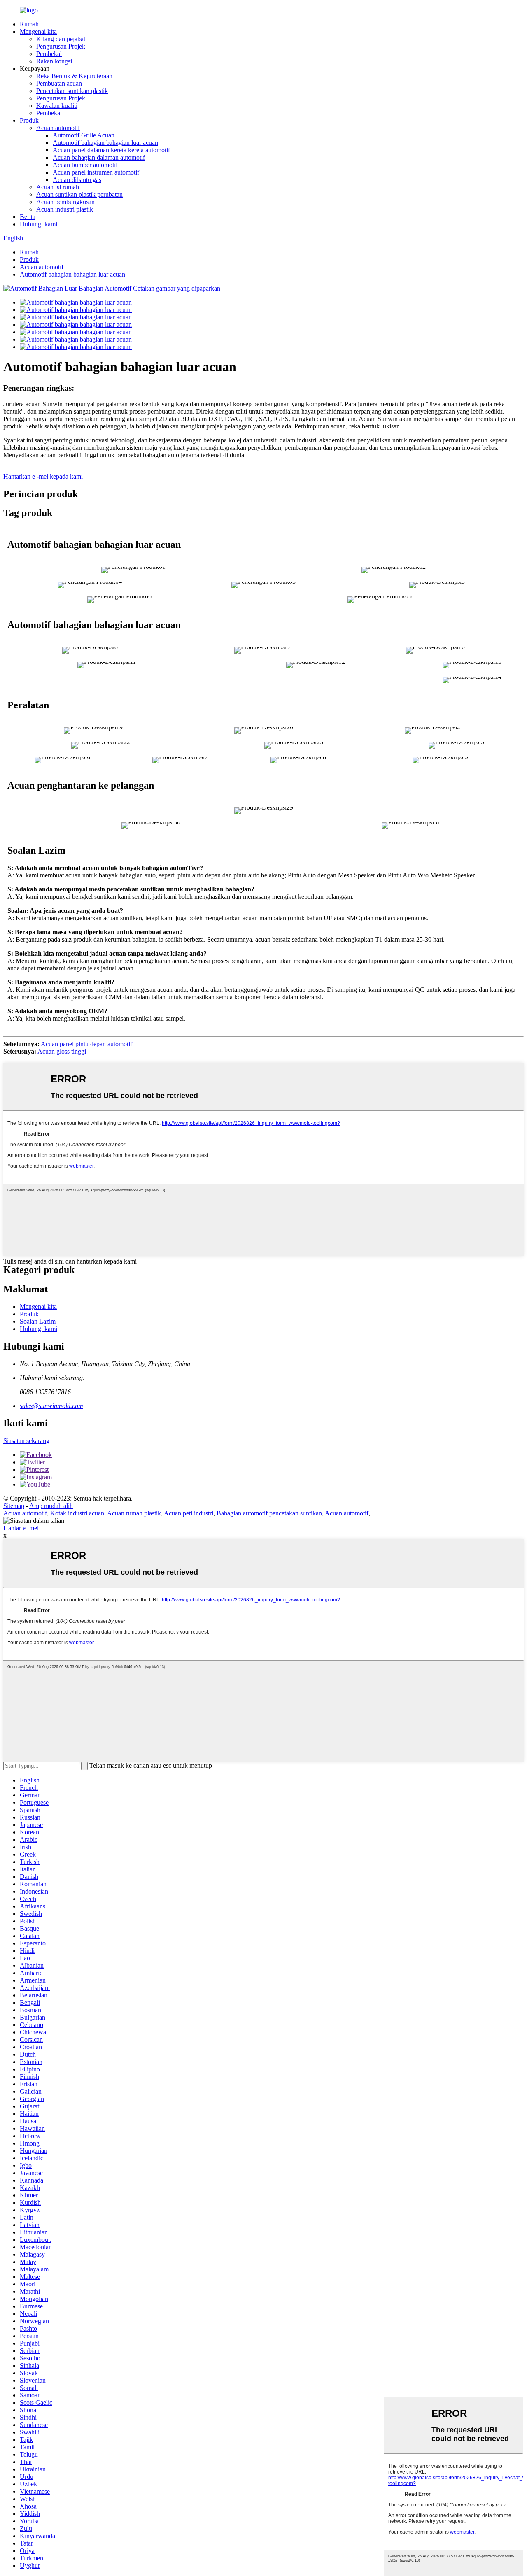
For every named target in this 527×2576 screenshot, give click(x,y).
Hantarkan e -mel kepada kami (43, 476)
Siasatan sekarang (26, 1441)
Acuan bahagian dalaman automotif (99, 157)
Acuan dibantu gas (77, 180)
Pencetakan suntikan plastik (72, 91)
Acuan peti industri (189, 1513)
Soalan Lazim (38, 1321)
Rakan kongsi (54, 61)
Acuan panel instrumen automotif (96, 172)
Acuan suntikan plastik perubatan (79, 194)
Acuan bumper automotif (85, 165)
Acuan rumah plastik (134, 1513)
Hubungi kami (38, 224)
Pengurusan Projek (61, 46)
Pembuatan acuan (59, 83)
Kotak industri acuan (77, 1513)
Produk (29, 120)
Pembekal (49, 54)
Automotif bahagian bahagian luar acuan (105, 143)
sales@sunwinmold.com (51, 1406)
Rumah (29, 24)
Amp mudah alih (51, 1506)
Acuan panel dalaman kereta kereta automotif (111, 150)
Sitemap (14, 1506)
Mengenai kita (38, 31)
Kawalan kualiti (57, 106)
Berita (28, 217)
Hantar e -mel (21, 1528)
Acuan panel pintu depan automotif (86, 1044)
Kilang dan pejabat (61, 39)
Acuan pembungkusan (65, 202)
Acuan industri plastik (65, 209)
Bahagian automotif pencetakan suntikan (269, 1513)
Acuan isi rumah (58, 187)
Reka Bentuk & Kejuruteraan (74, 76)
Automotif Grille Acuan (84, 135)
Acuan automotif (58, 128)
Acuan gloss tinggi (62, 1051)
